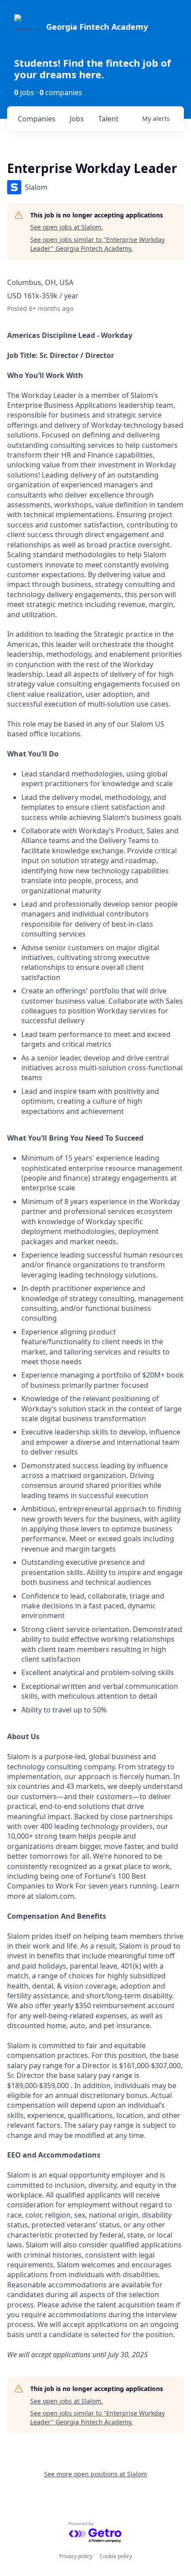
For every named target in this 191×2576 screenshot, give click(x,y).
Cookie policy (116, 2556)
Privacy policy (76, 2556)
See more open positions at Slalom (95, 2474)
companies (37, 119)
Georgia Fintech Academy (97, 27)
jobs (77, 119)
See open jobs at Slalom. (67, 227)
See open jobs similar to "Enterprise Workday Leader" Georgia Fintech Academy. (97, 244)
